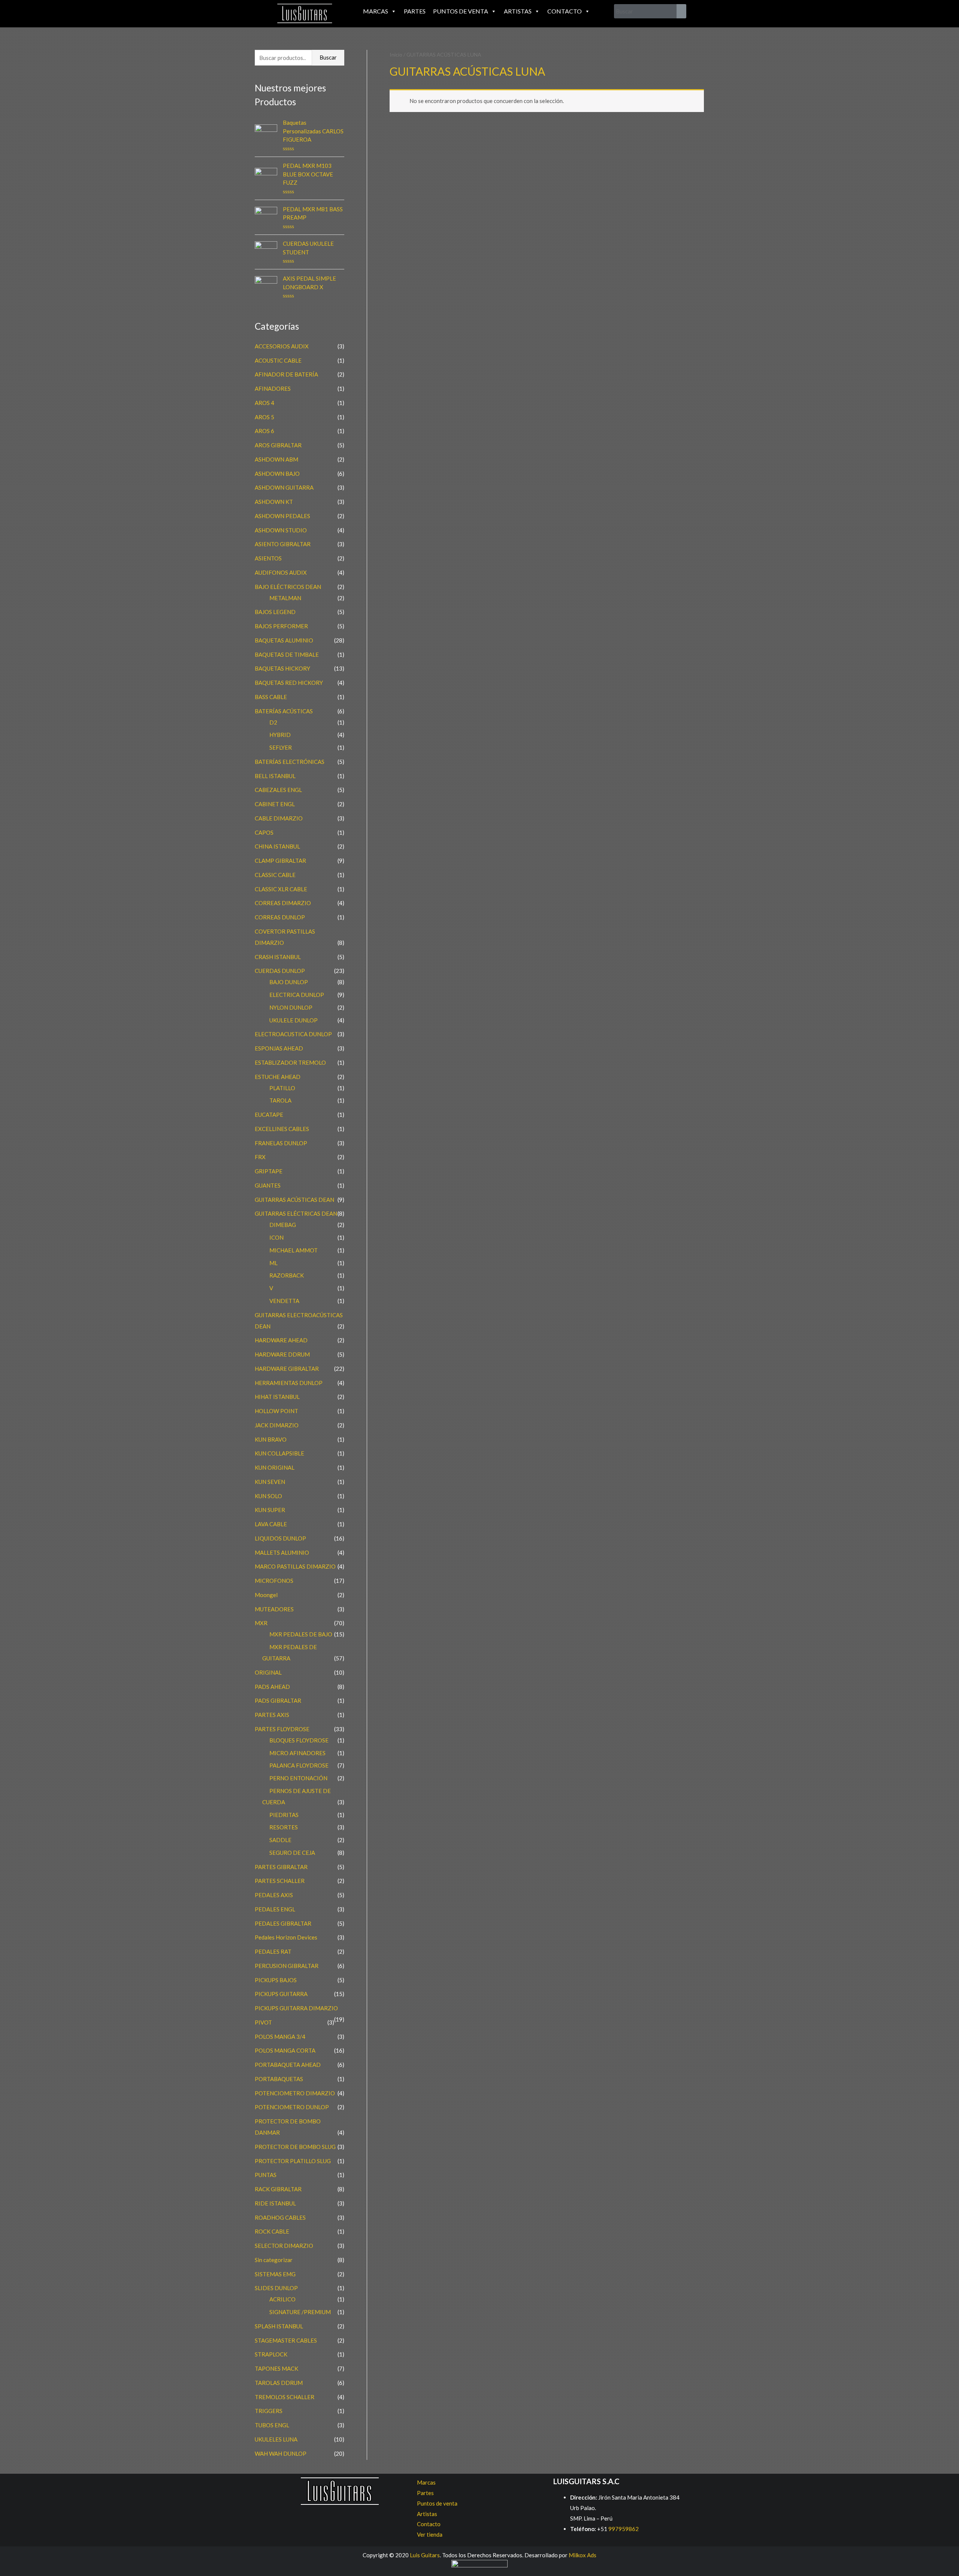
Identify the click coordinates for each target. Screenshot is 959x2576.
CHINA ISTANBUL (277, 846)
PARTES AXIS (272, 1715)
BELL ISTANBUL (275, 776)
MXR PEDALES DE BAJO (301, 1634)
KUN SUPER (270, 1510)
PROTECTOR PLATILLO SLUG (293, 2161)
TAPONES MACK (276, 2368)
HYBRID (280, 735)
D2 (273, 722)
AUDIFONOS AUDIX (281, 572)
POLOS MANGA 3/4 (280, 2037)
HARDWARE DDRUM (282, 1354)
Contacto (565, 11)
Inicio (396, 55)
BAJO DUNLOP (289, 982)
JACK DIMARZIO (277, 1425)
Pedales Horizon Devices (286, 1937)
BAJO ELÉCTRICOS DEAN (288, 587)
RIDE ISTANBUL (275, 2203)
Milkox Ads (583, 2555)
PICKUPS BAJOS (276, 1980)
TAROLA (280, 1100)
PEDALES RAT (273, 1951)
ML (273, 1263)
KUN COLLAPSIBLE (279, 1453)
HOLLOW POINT (276, 1411)
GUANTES (268, 1185)
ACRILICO (282, 2299)
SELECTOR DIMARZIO (284, 2246)
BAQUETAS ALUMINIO (284, 640)
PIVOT (263, 2022)
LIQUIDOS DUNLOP (280, 1538)
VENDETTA (284, 1301)
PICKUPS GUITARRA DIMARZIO (296, 2008)
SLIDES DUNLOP (276, 2288)
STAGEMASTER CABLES (286, 2340)
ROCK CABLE (272, 2231)
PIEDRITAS (284, 1815)
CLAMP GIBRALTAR (280, 861)
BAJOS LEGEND (275, 612)
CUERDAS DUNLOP (280, 971)
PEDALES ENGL (275, 1909)
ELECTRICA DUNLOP (297, 995)
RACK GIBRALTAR (278, 2189)
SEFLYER (281, 747)
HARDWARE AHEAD (281, 1340)
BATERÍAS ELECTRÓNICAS (290, 762)
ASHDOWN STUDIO (281, 530)
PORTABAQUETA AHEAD (288, 2065)
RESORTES (284, 1827)
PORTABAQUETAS (279, 2079)
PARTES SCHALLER (280, 1881)
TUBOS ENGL (272, 2425)
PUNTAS (266, 2175)
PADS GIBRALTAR (278, 1700)
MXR (261, 1623)
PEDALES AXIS (274, 1895)
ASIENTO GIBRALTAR (283, 544)
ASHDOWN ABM (276, 459)
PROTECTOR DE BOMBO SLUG (295, 2147)
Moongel (266, 1595)
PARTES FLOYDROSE (282, 1729)
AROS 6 (264, 431)
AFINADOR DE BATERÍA (286, 374)
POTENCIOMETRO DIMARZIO (295, 2093)
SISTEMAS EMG (275, 2274)
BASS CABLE (271, 697)
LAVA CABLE (271, 1524)
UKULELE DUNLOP (294, 1020)
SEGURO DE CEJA (292, 1853)
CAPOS (264, 832)
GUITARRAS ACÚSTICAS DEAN (294, 1200)
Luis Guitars (425, 2555)
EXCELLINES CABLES (282, 1129)
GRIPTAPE (269, 1171)
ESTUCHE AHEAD (278, 1077)
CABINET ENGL (275, 804)
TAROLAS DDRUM (279, 2383)
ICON (276, 1237)
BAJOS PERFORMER (281, 626)
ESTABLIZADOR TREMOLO (290, 1062)
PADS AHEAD (272, 1687)
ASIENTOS (268, 558)
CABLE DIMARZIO (279, 818)
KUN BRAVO (271, 1439)
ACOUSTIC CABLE (278, 360)
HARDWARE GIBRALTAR (287, 1369)
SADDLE (280, 1840)
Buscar (328, 57)
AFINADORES (273, 388)
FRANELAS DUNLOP (281, 1143)
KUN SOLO (268, 1496)
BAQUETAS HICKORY (282, 668)
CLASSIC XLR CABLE (281, 889)
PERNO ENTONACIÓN (298, 1778)
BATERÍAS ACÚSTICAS (284, 711)
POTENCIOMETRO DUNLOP (292, 2107)
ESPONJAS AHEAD (279, 1048)
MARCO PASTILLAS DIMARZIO (295, 1566)
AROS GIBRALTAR (278, 445)
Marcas (376, 11)
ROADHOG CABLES (280, 2217)
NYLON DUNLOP (291, 1007)
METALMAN (285, 598)
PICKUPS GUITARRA (281, 1994)
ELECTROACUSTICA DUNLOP (293, 1034)
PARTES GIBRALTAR (281, 1867)
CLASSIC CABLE (275, 875)
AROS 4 (264, 403)
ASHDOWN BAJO (277, 474)
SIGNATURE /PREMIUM (300, 2312)
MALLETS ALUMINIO (282, 1552)
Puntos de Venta (461, 11)
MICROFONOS (274, 1581)
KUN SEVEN (270, 1482)
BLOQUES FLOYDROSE (299, 1740)
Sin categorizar (274, 2260)
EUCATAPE (269, 1115)
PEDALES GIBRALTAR (283, 1923)
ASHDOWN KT (274, 502)
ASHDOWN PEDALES (282, 516)
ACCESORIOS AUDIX (282, 346)
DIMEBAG (283, 1225)
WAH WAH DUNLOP (281, 2453)
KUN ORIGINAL (275, 1467)
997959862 (623, 2529)
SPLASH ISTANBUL (279, 2326)
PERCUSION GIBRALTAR (287, 1966)
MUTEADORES (274, 1609)
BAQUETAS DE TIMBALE (287, 654)
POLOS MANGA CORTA (285, 2050)
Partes (415, 11)
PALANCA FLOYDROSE (299, 1765)
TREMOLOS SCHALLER (285, 2397)
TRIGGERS (269, 2411)
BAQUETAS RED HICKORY (289, 683)
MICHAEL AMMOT (294, 1250)
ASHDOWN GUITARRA (284, 487)
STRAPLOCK (271, 2354)
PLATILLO (282, 1088)
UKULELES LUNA (276, 2439)
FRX (260, 1157)
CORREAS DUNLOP (280, 917)
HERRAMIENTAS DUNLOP (289, 1383)
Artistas (518, 11)
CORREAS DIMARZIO (283, 903)
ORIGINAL (268, 1672)
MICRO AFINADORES (297, 1753)
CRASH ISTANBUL (278, 957)
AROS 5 (264, 417)
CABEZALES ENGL (278, 790)
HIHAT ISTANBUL (277, 1397)
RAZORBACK (287, 1275)
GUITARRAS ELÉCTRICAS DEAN (296, 1213)
